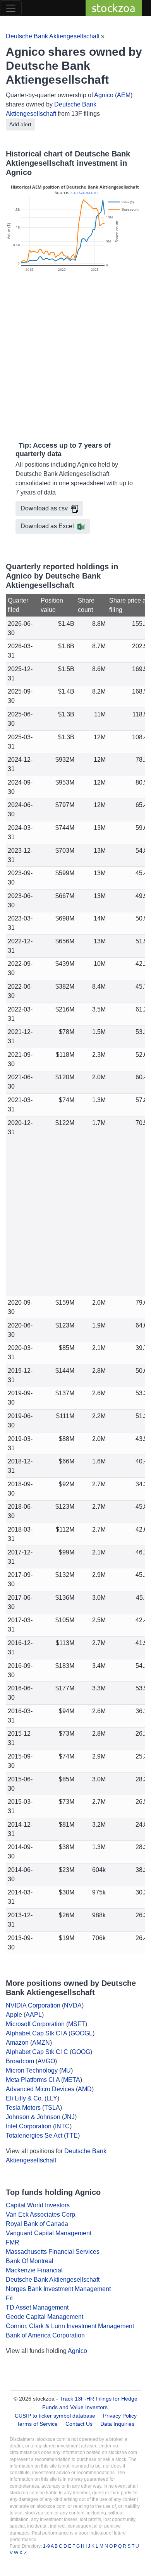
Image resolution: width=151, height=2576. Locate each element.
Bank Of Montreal (30, 2261)
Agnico (104, 95)
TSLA (52, 2108)
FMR (13, 2242)
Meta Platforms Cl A (33, 2080)
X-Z (23, 2553)
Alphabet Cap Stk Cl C (37, 2052)
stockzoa (114, 8)
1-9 (47, 2546)
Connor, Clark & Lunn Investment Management (70, 2326)
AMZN (41, 2043)
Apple (14, 2015)
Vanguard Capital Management (49, 2233)
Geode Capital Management (45, 2317)
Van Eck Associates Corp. (41, 2215)
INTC (62, 2126)
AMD (85, 2089)
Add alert (20, 124)
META (72, 2080)
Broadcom (20, 2061)
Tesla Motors (23, 2108)
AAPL (34, 2015)
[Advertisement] (75, 353)
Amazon (17, 2043)
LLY (52, 2098)
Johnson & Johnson (33, 2117)
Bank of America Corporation (45, 2335)
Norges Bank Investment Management (58, 2289)
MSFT (77, 2024)
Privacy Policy (120, 2416)
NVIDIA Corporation (33, 2005)
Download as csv (44, 508)
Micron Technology (32, 2070)
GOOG (81, 2052)
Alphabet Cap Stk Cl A (36, 2033)
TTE (72, 2136)
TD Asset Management (37, 2307)
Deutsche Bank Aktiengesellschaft (53, 36)
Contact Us (79, 2424)
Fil (9, 2298)
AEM (124, 95)
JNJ (69, 2117)
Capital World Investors (38, 2205)
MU (66, 2070)
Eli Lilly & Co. (24, 2098)
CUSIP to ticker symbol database (56, 2416)
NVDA (73, 2005)
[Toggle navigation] (11, 8)
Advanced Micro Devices (40, 2089)
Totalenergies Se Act (34, 2136)
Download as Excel (47, 526)
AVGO (46, 2061)
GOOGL (82, 2033)
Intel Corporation (29, 2126)
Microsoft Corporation (35, 2024)
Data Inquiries (117, 2424)
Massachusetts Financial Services (53, 2252)
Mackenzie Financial (34, 2270)
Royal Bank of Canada (37, 2224)
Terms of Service (37, 2424)
